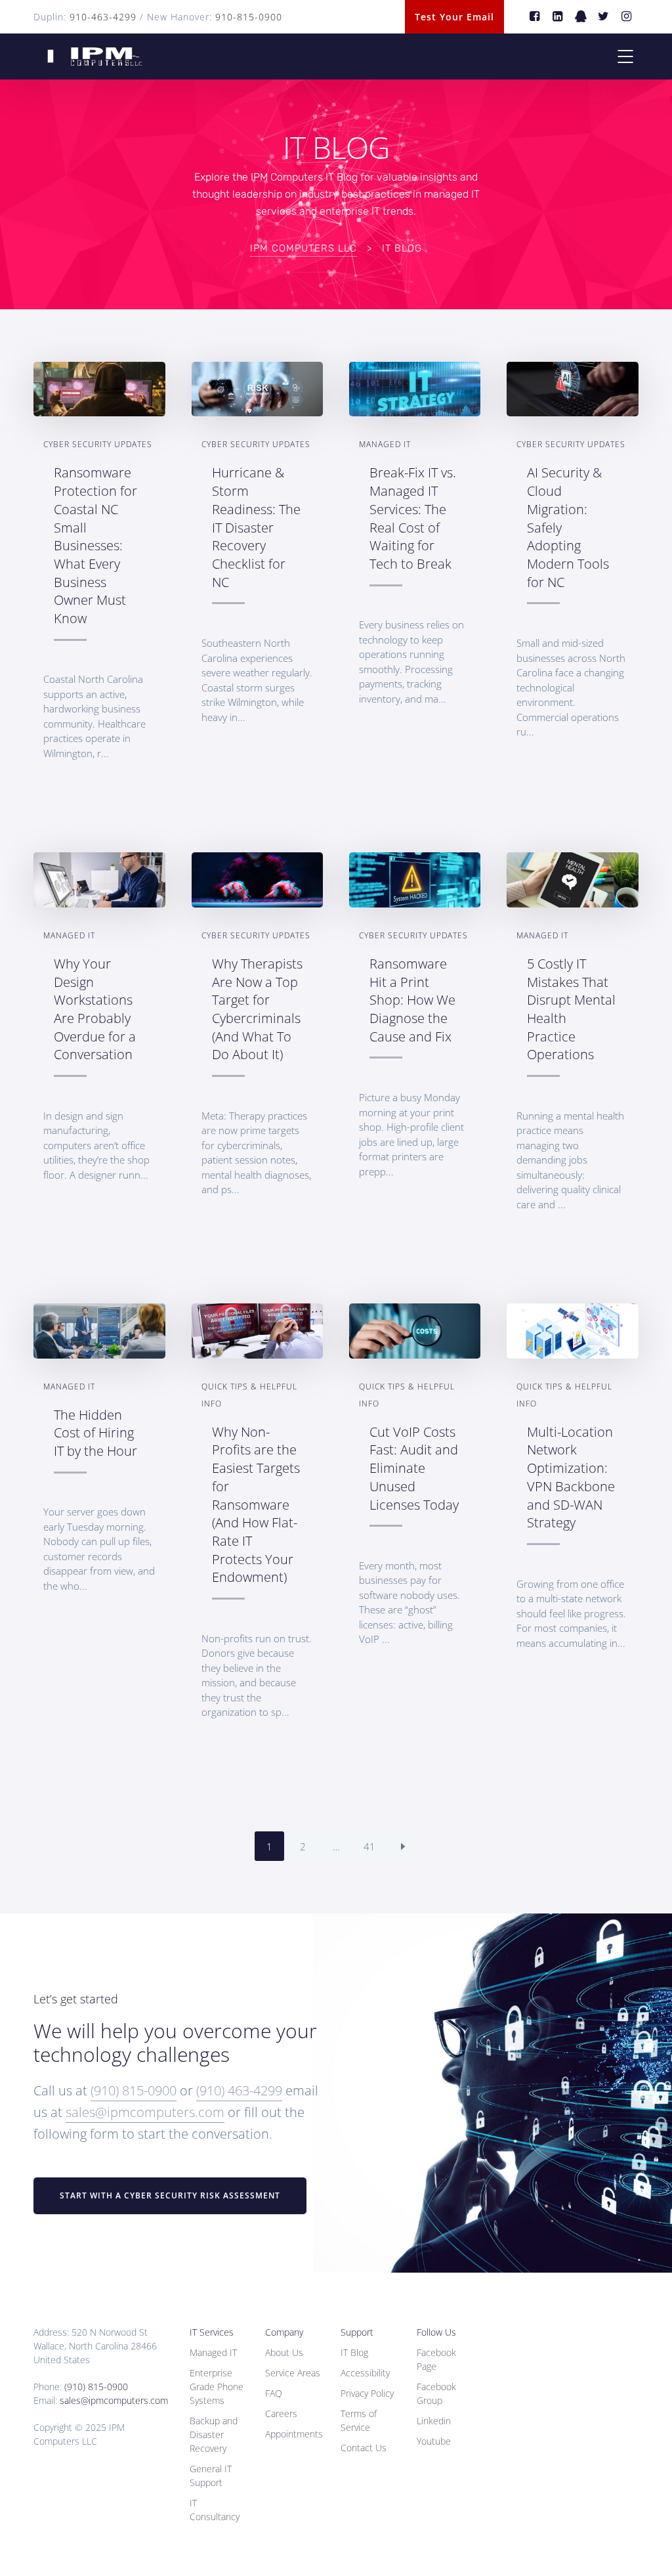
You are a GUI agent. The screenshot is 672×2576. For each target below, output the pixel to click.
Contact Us (364, 2448)
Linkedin (434, 2421)
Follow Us (436, 2332)
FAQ (274, 2393)
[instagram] (627, 17)
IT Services (212, 2332)
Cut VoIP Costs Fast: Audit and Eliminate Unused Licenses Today (414, 1468)
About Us (284, 2352)
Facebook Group (436, 2393)
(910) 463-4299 (239, 2090)
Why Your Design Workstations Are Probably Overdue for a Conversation (95, 1009)
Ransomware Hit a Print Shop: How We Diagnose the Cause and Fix (412, 1000)
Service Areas (293, 2373)
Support (357, 2332)
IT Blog (354, 2352)
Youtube (434, 2441)
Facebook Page (436, 2359)
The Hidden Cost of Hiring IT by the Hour (95, 1433)
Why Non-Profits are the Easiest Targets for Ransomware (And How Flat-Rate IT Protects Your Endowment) (256, 1505)
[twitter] (604, 17)
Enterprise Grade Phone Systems (217, 2387)
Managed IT (385, 444)
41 (369, 1846)
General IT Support (211, 2476)
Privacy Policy (367, 2393)
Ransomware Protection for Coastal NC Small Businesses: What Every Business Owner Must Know (95, 545)
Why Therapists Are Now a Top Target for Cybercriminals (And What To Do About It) (257, 1009)
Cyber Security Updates (98, 444)
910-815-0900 (249, 17)
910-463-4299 (103, 17)
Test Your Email (454, 17)
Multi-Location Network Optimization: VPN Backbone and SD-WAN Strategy (571, 1477)
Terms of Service (359, 2420)
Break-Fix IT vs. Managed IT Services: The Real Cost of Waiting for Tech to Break (413, 518)
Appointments (294, 2434)
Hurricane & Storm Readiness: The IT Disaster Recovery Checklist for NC (256, 527)
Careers (281, 2413)
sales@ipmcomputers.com (145, 2112)
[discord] (581, 17)
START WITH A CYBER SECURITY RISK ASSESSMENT (170, 2195)
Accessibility (365, 2373)
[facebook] (535, 17)
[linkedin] (558, 17)
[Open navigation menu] (625, 56)
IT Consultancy (215, 2510)
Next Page (403, 1846)
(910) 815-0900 (134, 2090)
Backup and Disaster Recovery (214, 2434)
